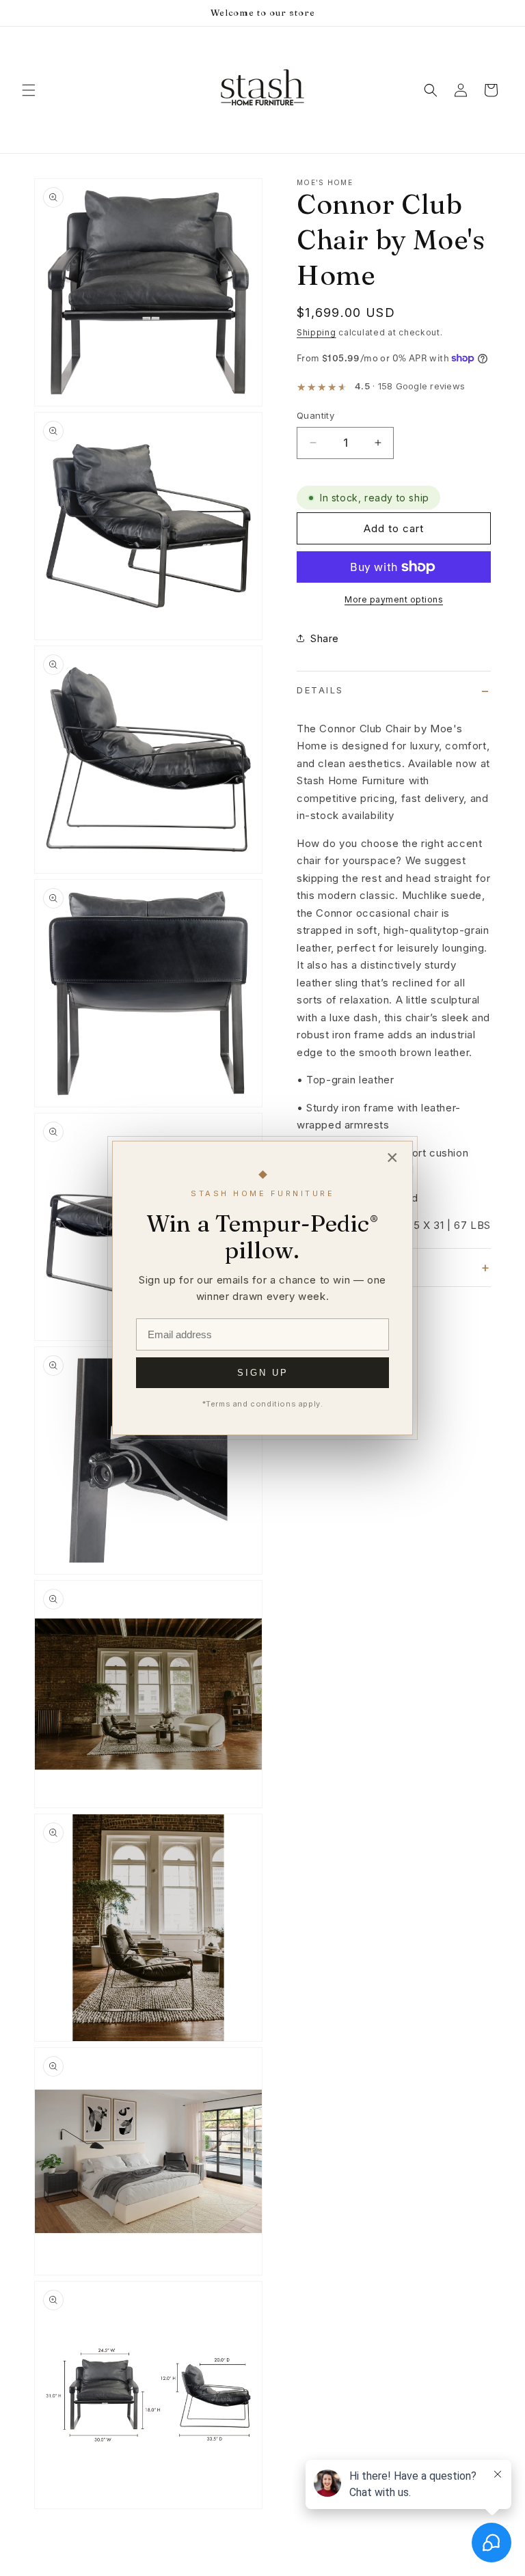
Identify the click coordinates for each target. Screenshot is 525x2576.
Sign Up (263, 1373)
